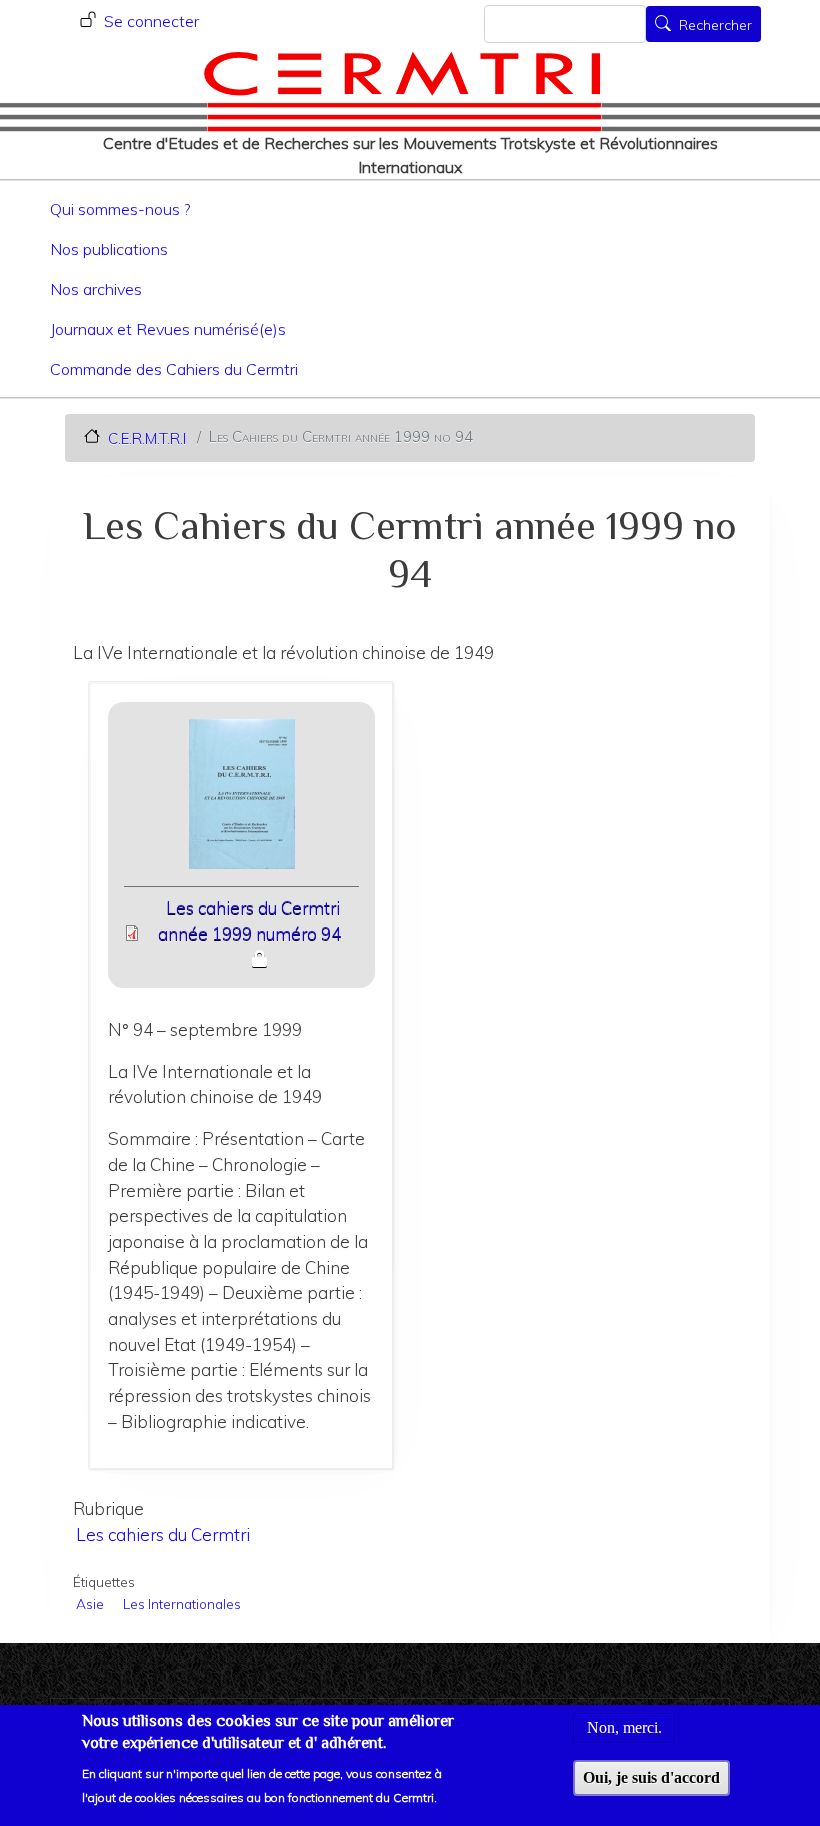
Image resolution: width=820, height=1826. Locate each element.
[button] (241, 800)
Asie (90, 1603)
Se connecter (151, 21)
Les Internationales (182, 1603)
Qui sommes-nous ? (120, 209)
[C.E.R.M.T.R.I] (402, 91)
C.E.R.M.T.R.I (147, 437)
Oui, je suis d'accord (651, 1777)
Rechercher (715, 26)
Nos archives (96, 289)
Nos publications (109, 249)
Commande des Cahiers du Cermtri (174, 369)
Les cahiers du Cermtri (163, 1534)
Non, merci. (624, 1727)
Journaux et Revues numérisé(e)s (168, 329)
